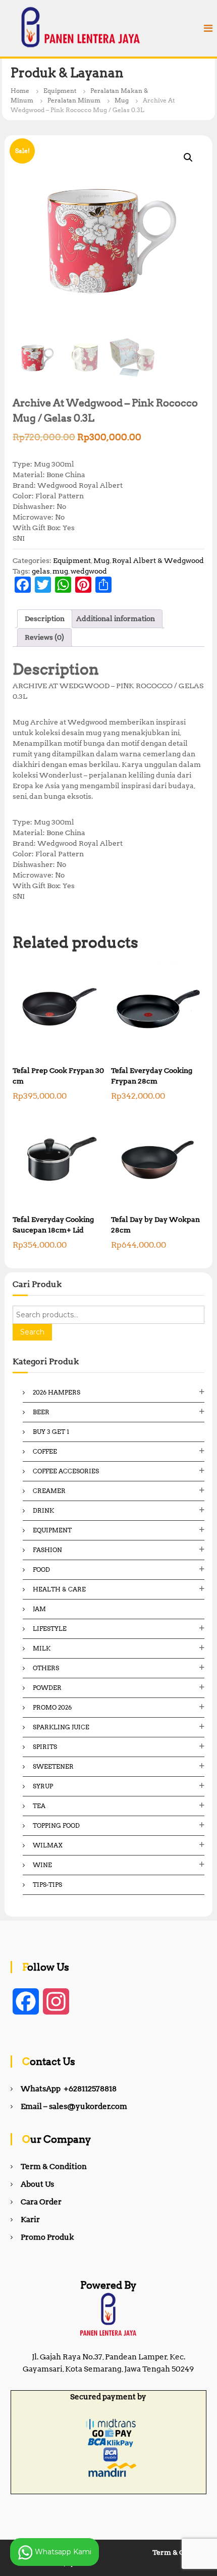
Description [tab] (45, 619)
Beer (41, 1412)
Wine (42, 1865)
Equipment (60, 91)
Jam (39, 1609)
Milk (42, 1648)
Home (20, 91)
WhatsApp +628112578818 (69, 2089)
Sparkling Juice (61, 1727)
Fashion (47, 1550)
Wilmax (48, 1845)
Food (41, 1569)
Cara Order (41, 2202)
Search (32, 1332)
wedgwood (89, 571)
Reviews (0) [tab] (44, 637)
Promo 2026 (52, 1707)
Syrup (43, 1786)
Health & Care (59, 1589)
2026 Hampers (57, 1392)
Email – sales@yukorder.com (74, 2106)
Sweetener (53, 1766)
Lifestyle (50, 1629)
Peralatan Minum (74, 100)
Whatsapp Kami (62, 2551)
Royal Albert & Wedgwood (158, 560)
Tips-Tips (47, 1885)
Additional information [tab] (116, 619)
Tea (39, 1806)
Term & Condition (54, 2167)
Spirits (45, 1747)
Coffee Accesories (66, 1471)
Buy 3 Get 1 (51, 1432)
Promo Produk (47, 2237)
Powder (47, 1688)
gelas (41, 571)
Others (46, 1668)
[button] (188, 158)
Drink (43, 1510)
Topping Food (56, 1825)
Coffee (45, 1451)
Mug (122, 100)
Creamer (49, 1491)
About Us (37, 2184)
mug (60, 571)
